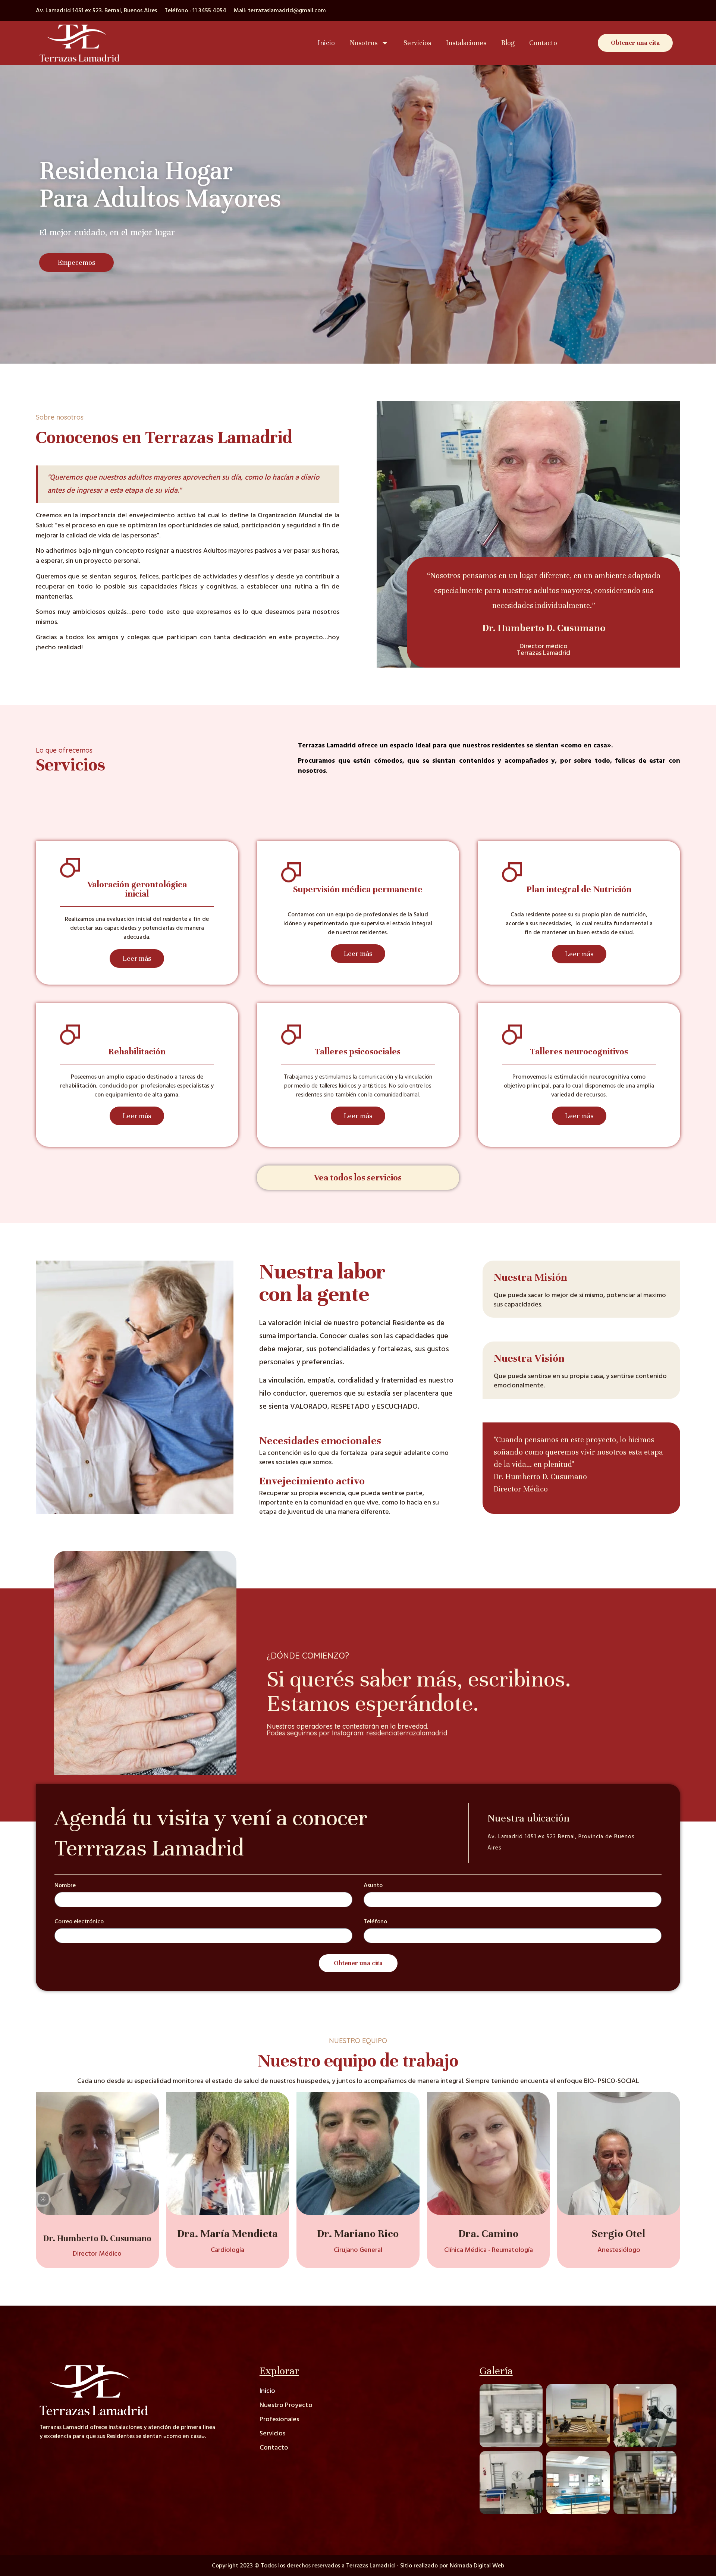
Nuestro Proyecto (286, 2405)
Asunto (373, 1886)
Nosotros (364, 43)
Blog (508, 43)
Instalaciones (466, 43)
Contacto (543, 43)
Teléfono (375, 1922)
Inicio (326, 43)
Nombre (65, 1886)
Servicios (417, 43)
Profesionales (279, 2419)
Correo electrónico (79, 1922)
